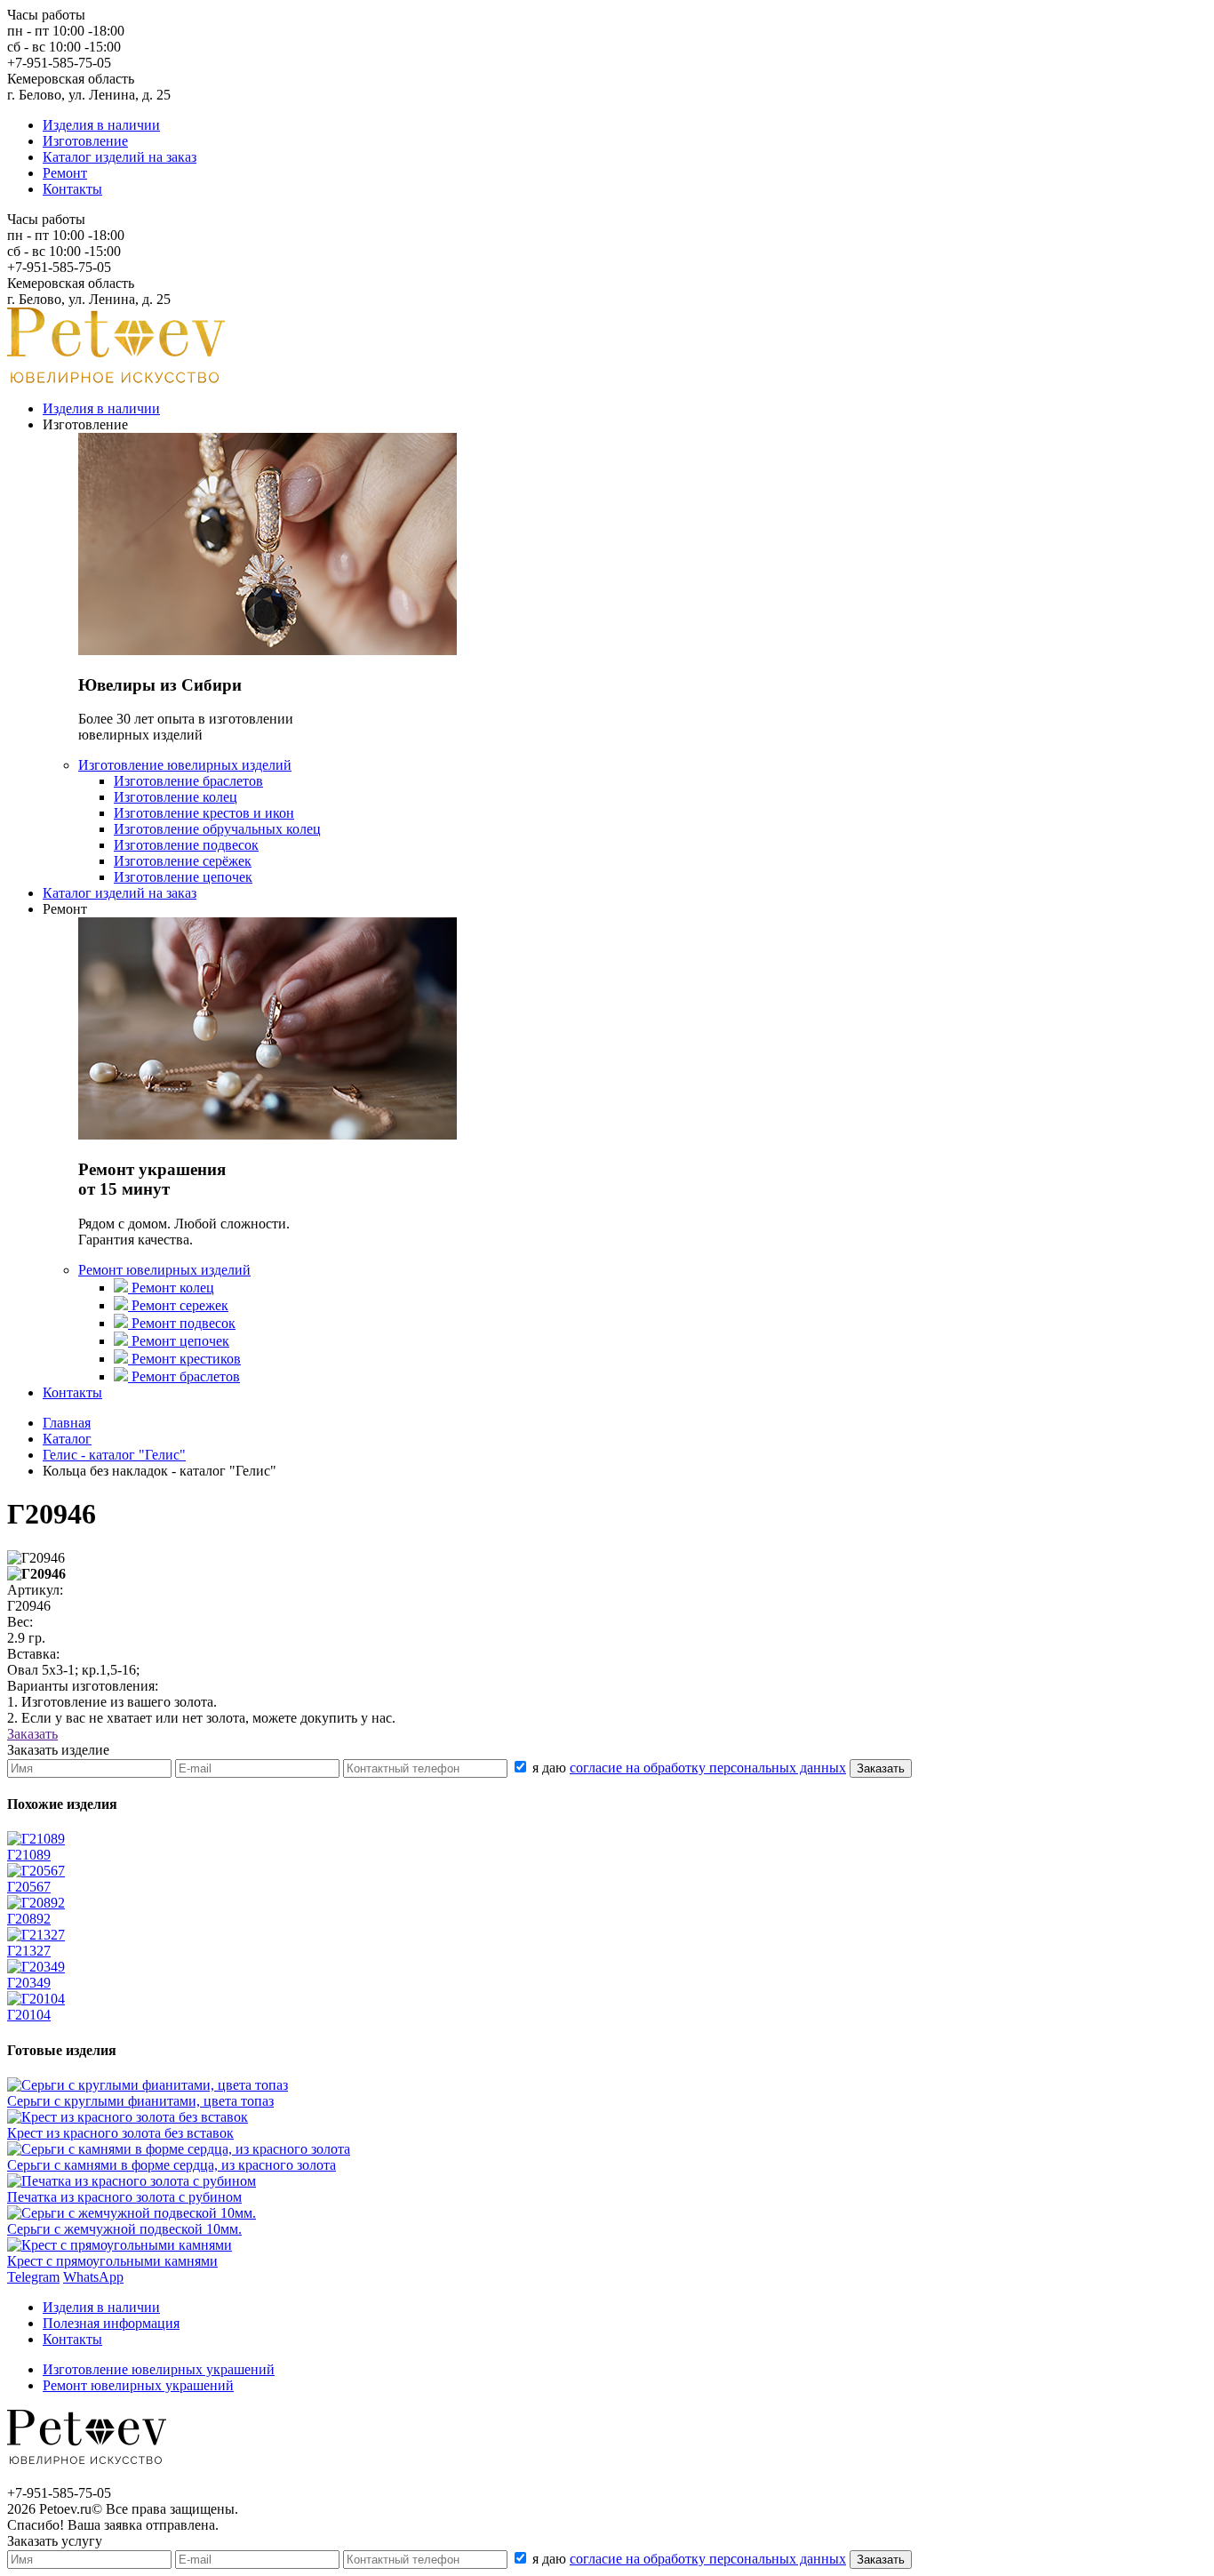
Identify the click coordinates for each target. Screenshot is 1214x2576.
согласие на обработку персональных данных (708, 1768)
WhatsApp (93, 2277)
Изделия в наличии (101, 125)
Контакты (72, 189)
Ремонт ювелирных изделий (164, 1270)
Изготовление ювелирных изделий (185, 765)
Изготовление (85, 141)
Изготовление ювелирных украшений (159, 2369)
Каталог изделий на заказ (120, 157)
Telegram (33, 2277)
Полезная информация (111, 2323)
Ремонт (65, 173)
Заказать (32, 1734)
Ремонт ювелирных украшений (138, 2385)
